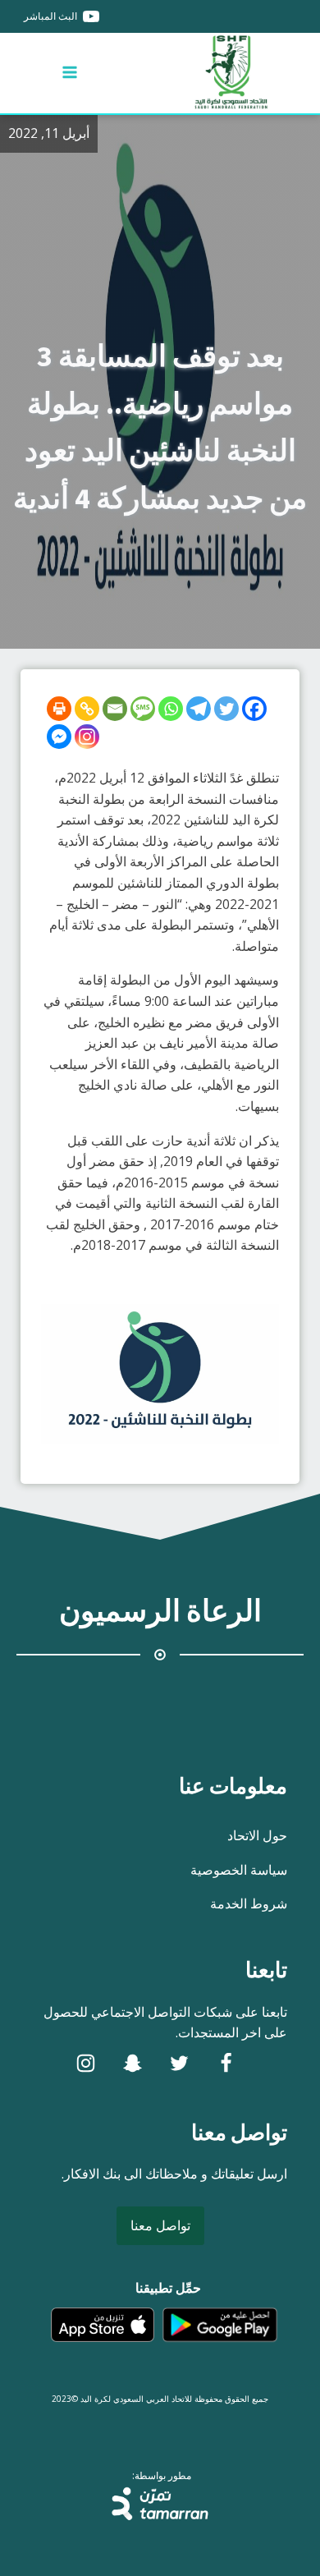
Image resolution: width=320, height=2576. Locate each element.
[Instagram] (87, 737)
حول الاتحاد (257, 1835)
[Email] (115, 709)
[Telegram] (199, 709)
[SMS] (143, 709)
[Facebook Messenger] (59, 737)
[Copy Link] (87, 709)
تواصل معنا (160, 2225)
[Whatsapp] (171, 709)
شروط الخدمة (249, 1903)
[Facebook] (254, 709)
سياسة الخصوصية (239, 1870)
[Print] (59, 709)
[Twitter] (226, 709)
